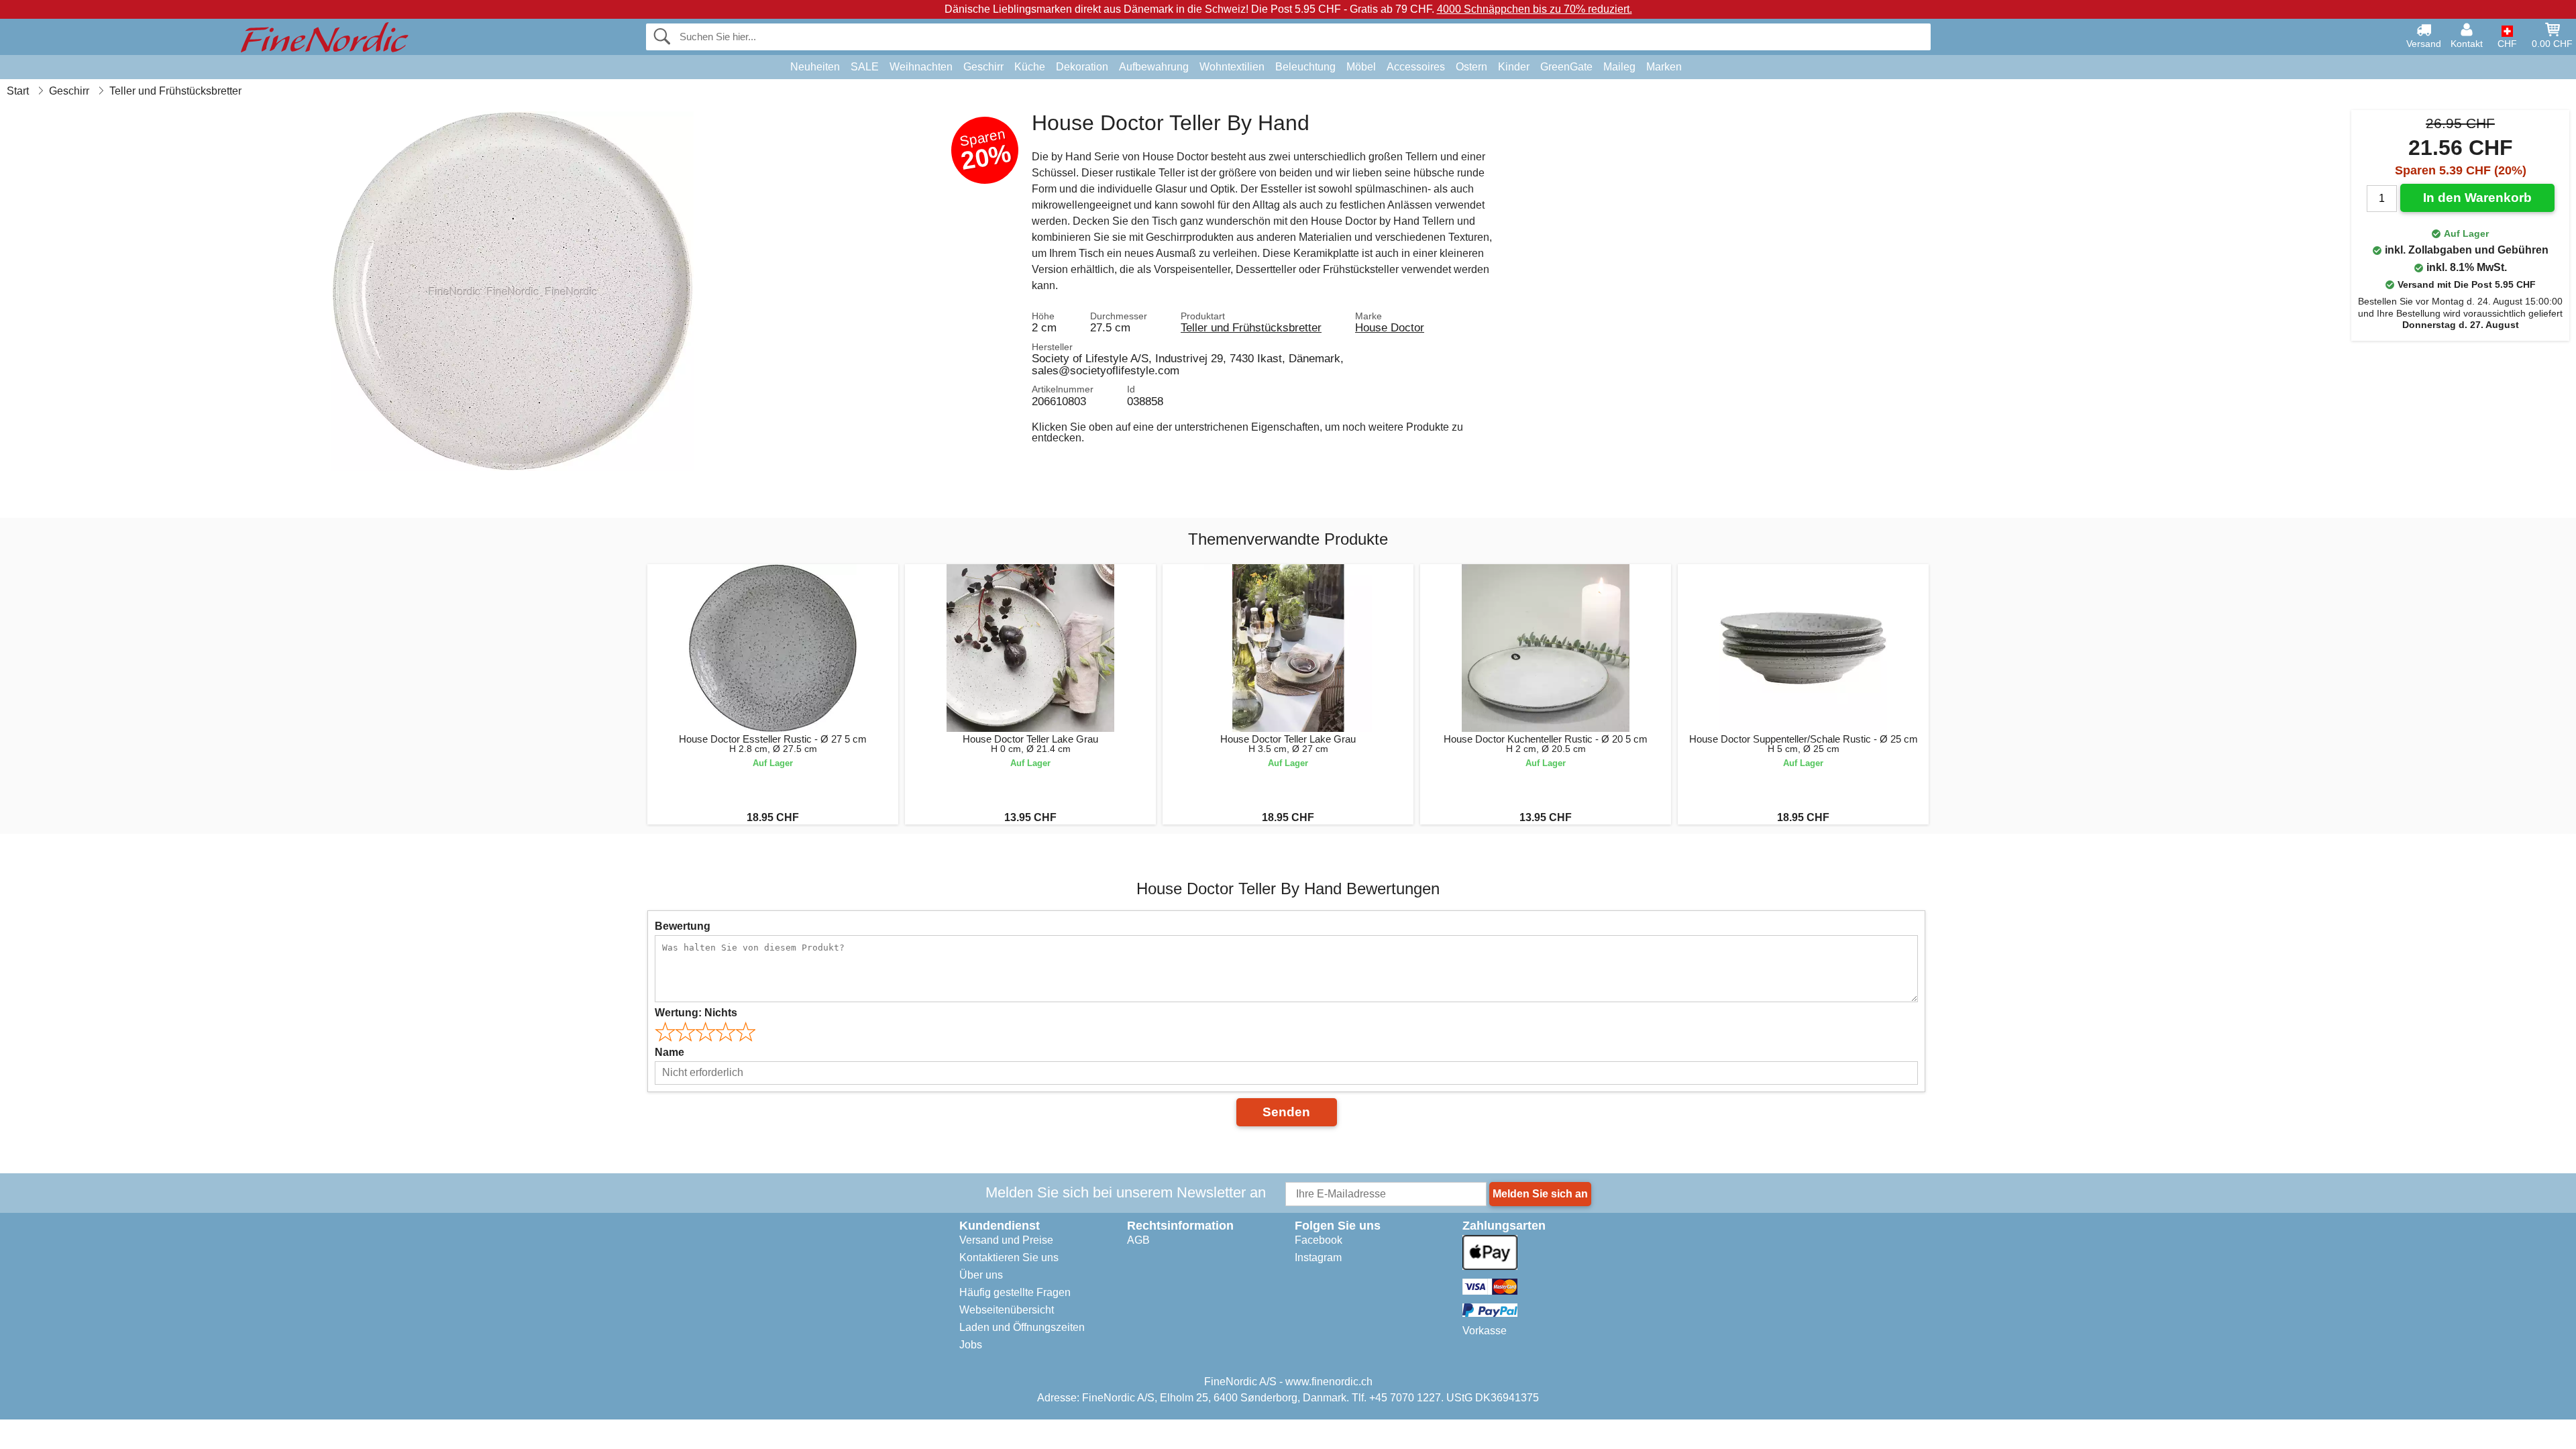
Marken (1664, 67)
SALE (865, 67)
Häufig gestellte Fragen (1015, 1292)
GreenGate (1566, 67)
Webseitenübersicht (1007, 1310)
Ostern (1471, 67)
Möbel (1361, 67)
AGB (1138, 1240)
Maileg (1619, 67)
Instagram (1318, 1257)
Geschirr (983, 67)
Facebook (1319, 1240)
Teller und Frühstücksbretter (1251, 327)
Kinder (1514, 67)
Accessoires (1416, 67)
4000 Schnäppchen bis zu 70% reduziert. (1535, 9)
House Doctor (1390, 327)
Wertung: (696, 1013)
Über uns (981, 1275)
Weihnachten (921, 67)
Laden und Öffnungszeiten (1022, 1327)
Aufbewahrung (1154, 67)
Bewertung (683, 926)
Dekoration (1082, 67)
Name (669, 1052)
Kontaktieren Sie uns (1009, 1257)
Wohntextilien (1232, 67)
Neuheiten (815, 67)
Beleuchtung (1305, 67)
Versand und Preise (1006, 1240)
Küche (1030, 67)
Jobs (971, 1345)
